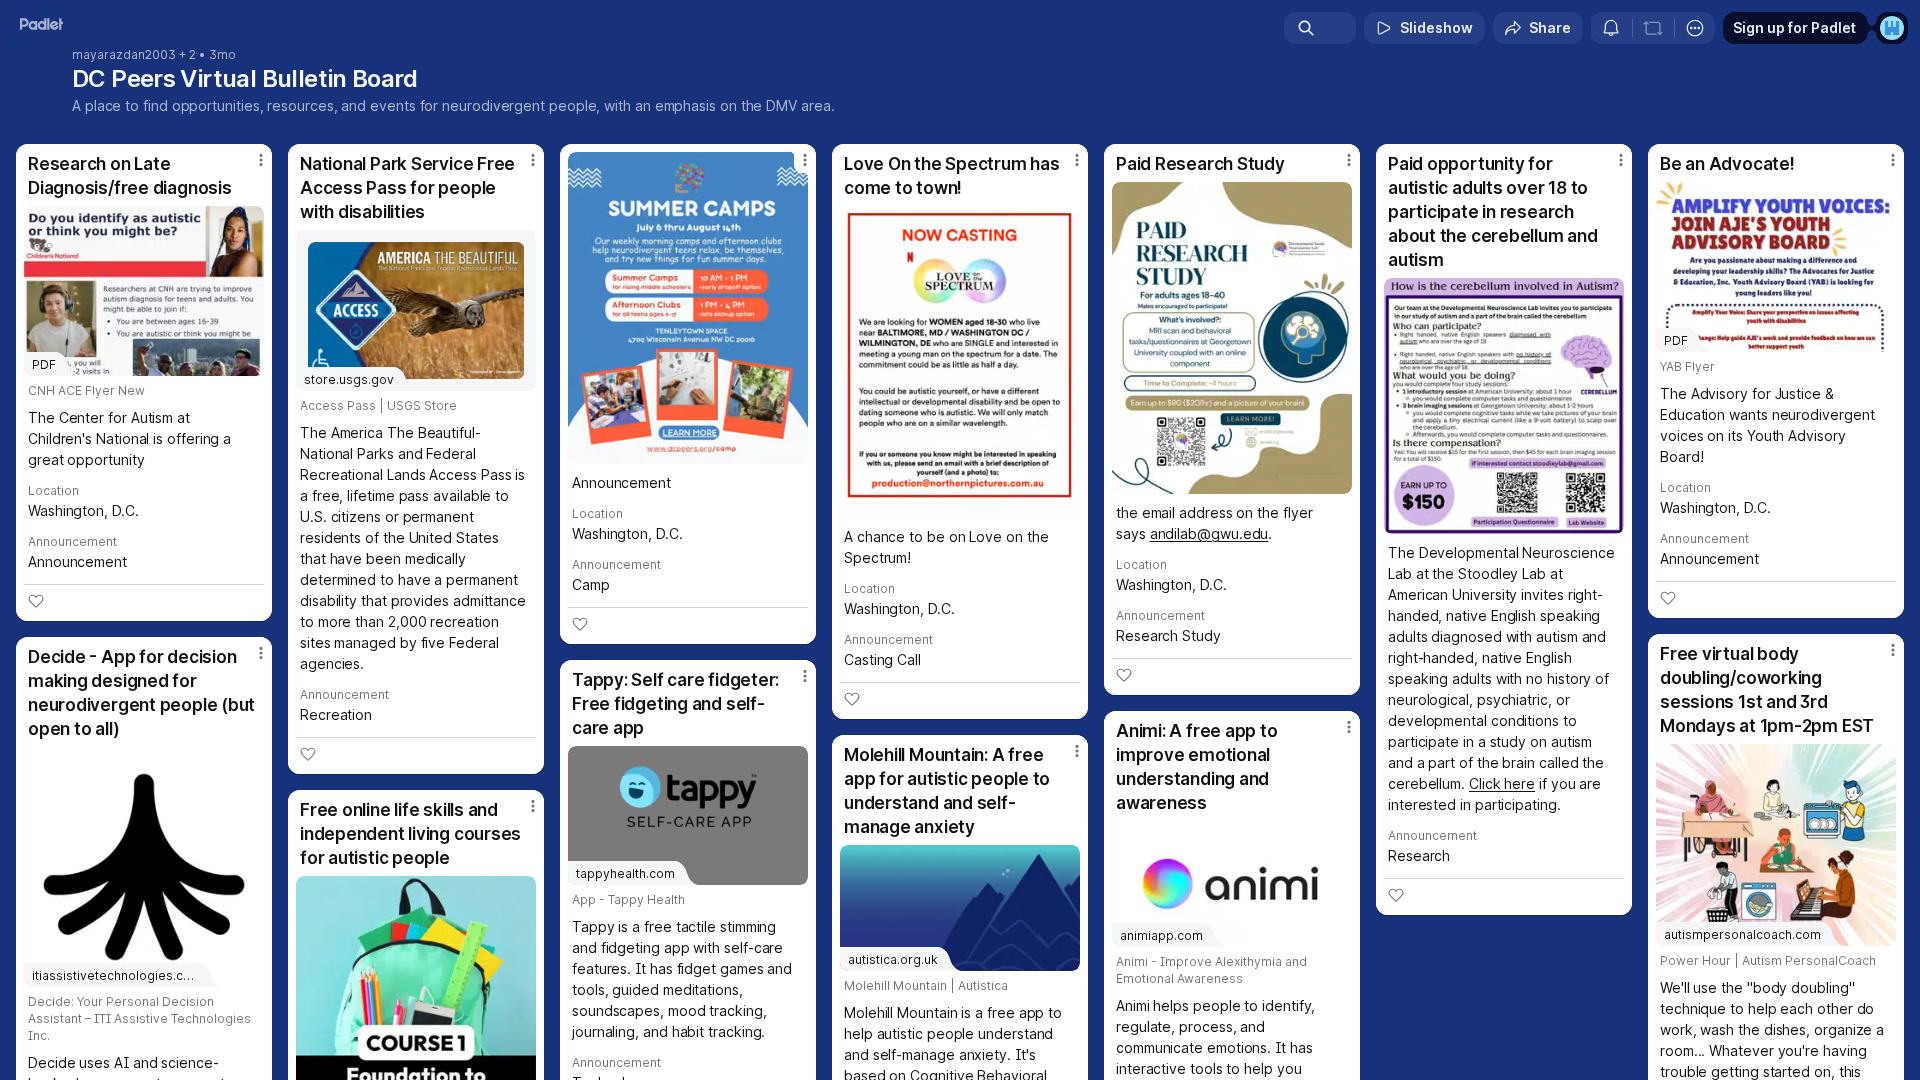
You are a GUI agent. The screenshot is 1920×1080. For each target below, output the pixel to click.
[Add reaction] (36, 601)
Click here (1502, 783)
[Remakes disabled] (1653, 28)
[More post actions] (261, 160)
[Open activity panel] (1611, 28)
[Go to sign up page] (1892, 28)
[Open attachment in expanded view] (688, 308)
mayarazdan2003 (124, 55)
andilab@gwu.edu (1209, 533)
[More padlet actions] (1695, 28)
